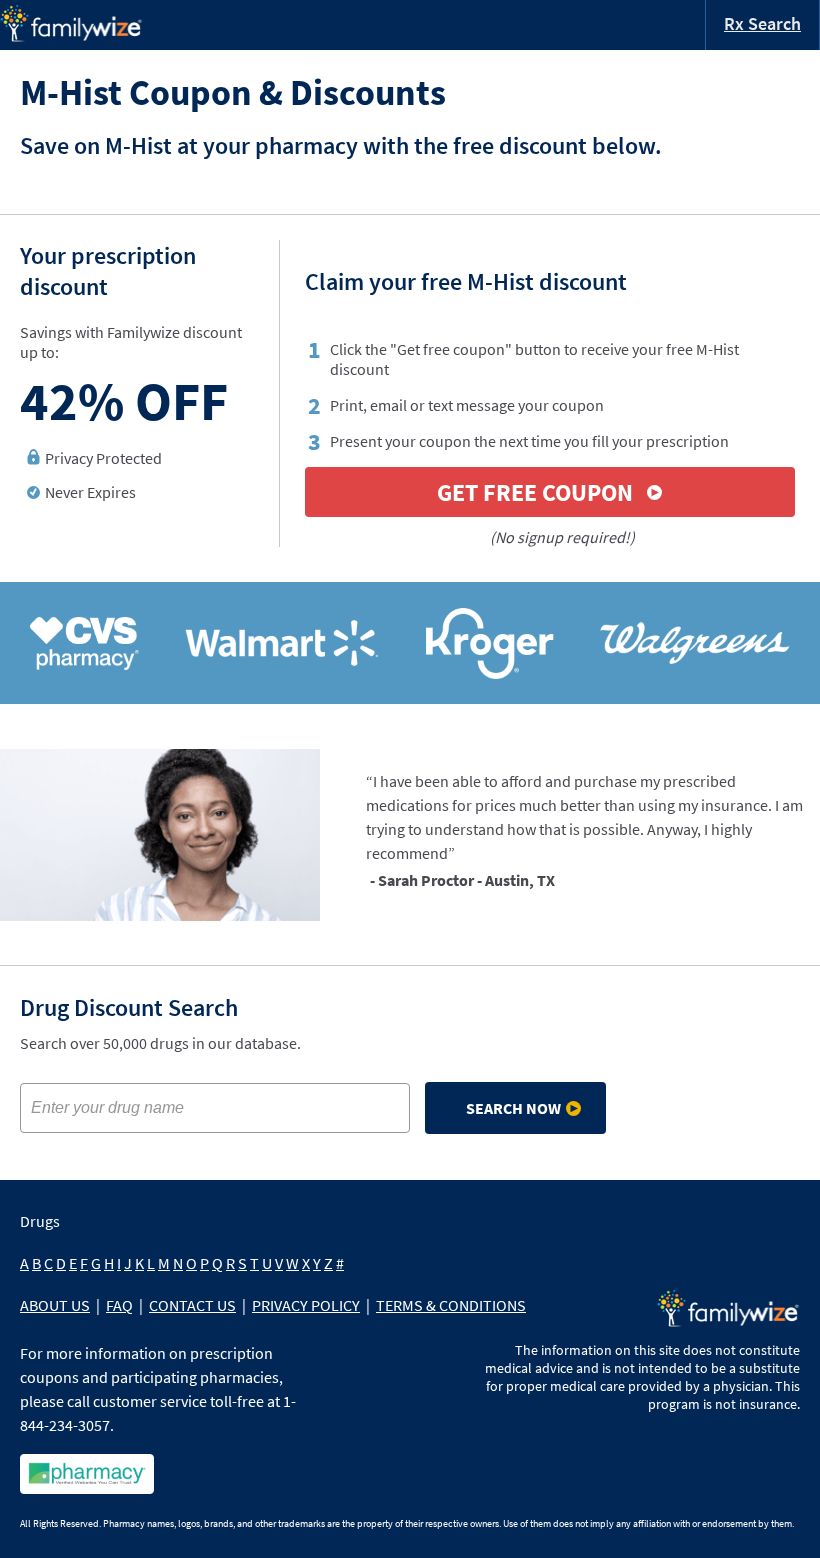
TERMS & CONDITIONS (451, 1305)
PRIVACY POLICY (306, 1305)
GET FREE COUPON (535, 492)
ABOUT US (55, 1305)
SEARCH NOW (513, 1108)
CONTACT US (192, 1305)
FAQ (119, 1305)
